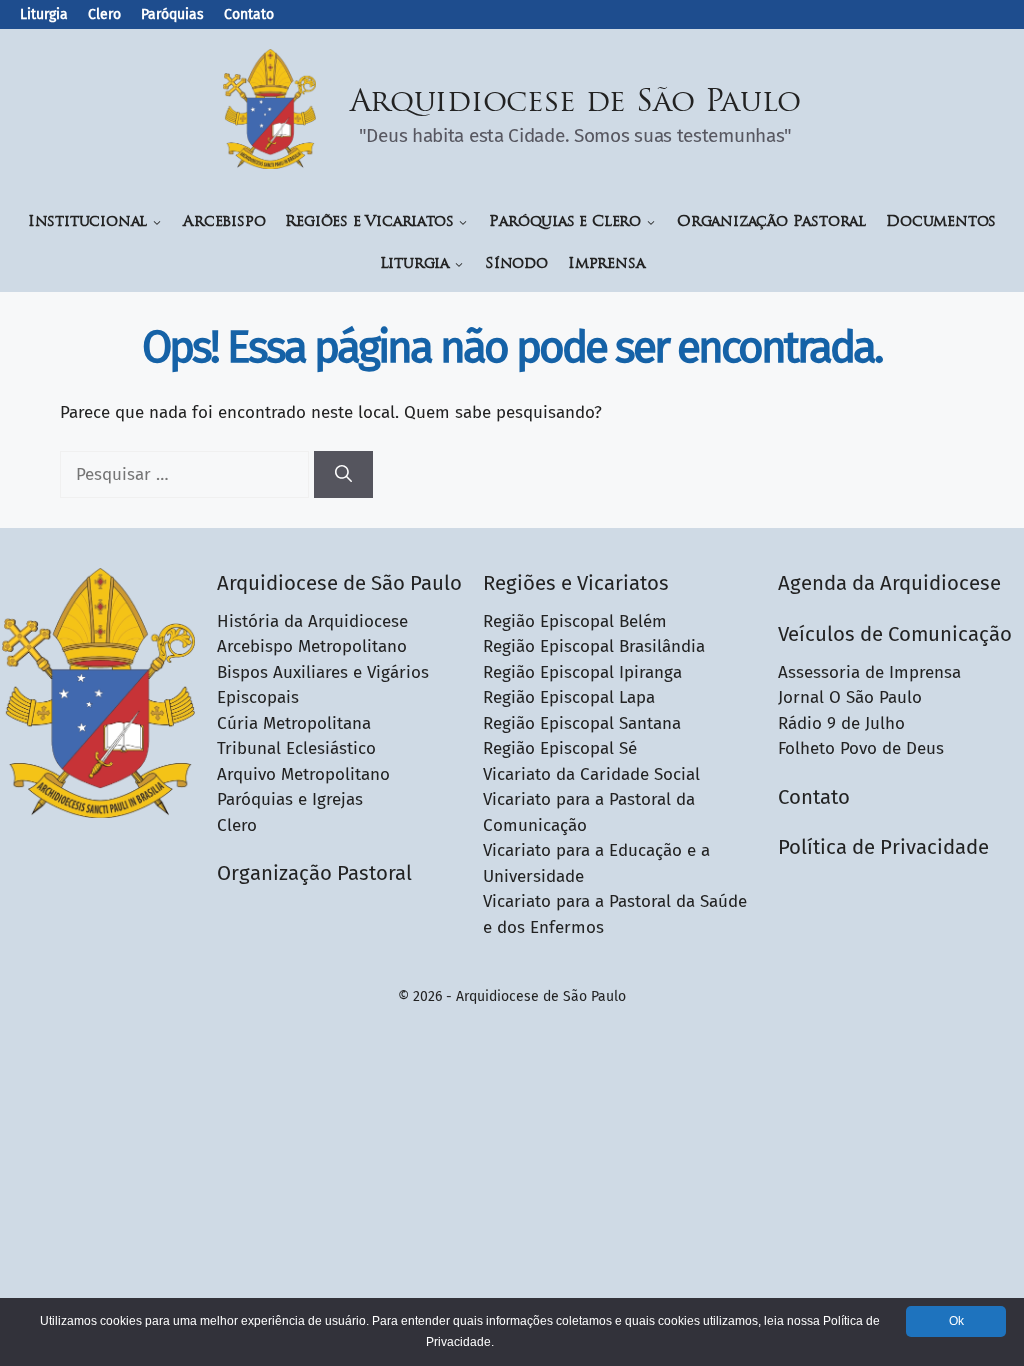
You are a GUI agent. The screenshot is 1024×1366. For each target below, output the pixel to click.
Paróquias (172, 14)
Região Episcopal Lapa (569, 697)
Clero (104, 14)
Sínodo (516, 264)
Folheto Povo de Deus (861, 748)
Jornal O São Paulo (850, 697)
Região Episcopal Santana (582, 723)
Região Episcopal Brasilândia (594, 646)
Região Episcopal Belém (575, 621)
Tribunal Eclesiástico (296, 748)
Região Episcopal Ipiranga (582, 672)
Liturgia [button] (414, 264)
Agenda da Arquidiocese (889, 583)
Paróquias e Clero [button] (565, 222)
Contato (249, 14)
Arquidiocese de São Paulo (576, 103)
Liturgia (44, 14)
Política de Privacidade (883, 847)
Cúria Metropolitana (294, 723)
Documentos (941, 222)
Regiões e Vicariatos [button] (369, 222)
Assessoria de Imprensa (869, 672)
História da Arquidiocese (312, 621)
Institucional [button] (87, 222)
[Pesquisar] (343, 475)
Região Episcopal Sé (560, 748)
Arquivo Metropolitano (303, 774)
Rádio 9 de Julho (841, 723)
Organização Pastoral (771, 222)
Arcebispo (224, 222)
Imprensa (606, 264)
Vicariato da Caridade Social (591, 774)
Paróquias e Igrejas (290, 799)
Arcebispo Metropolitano (312, 646)
